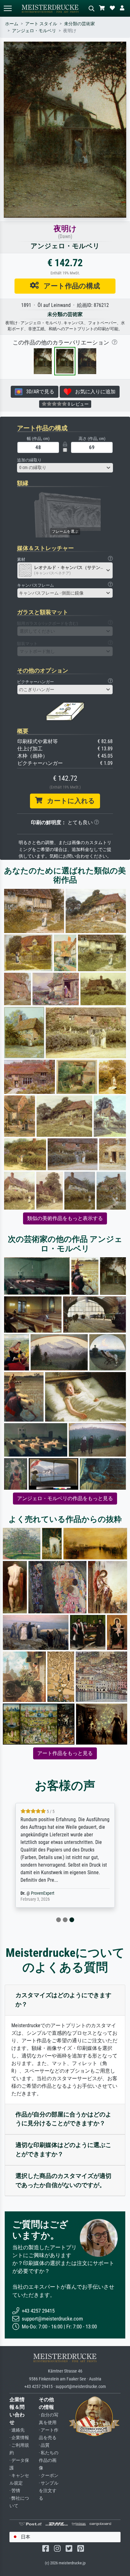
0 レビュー (78, 404)
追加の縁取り (29, 460)
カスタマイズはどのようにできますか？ (63, 2000)
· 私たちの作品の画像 (49, 2460)
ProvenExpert (43, 1893)
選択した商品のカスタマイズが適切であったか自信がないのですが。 (63, 2180)
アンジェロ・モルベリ (34, 31)
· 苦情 (15, 2491)
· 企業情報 (19, 2438)
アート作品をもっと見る (65, 1753)
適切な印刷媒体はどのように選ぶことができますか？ (63, 2150)
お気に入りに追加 (93, 392)
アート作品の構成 (69, 286)
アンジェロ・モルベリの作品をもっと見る (65, 1498)
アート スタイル (41, 24)
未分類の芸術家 (80, 24)
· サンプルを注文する (49, 2491)
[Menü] (8, 8)
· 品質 (44, 2445)
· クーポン (49, 2476)
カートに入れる (69, 801)
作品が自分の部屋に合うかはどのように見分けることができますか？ (63, 2119)
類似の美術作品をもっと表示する (65, 1218)
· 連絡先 (17, 2430)
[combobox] (65, 468)
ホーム (12, 24)
